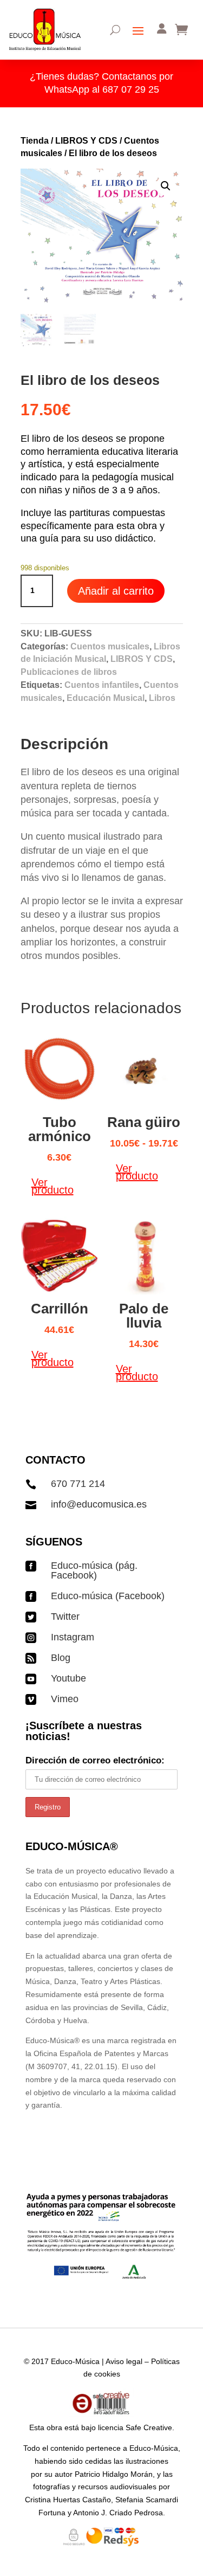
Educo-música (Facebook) (108, 1596)
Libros (162, 698)
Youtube (68, 1678)
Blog (61, 1658)
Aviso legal (124, 2361)
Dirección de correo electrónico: (95, 1760)
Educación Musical (106, 698)
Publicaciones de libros (69, 672)
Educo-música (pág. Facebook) (94, 1570)
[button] (166, 186)
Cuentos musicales (110, 646)
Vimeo (65, 1699)
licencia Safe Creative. (136, 2427)
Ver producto (53, 1186)
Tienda (35, 141)
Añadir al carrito (116, 591)
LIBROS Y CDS (86, 141)
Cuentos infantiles (102, 685)
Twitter (65, 1617)
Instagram (73, 1637)
